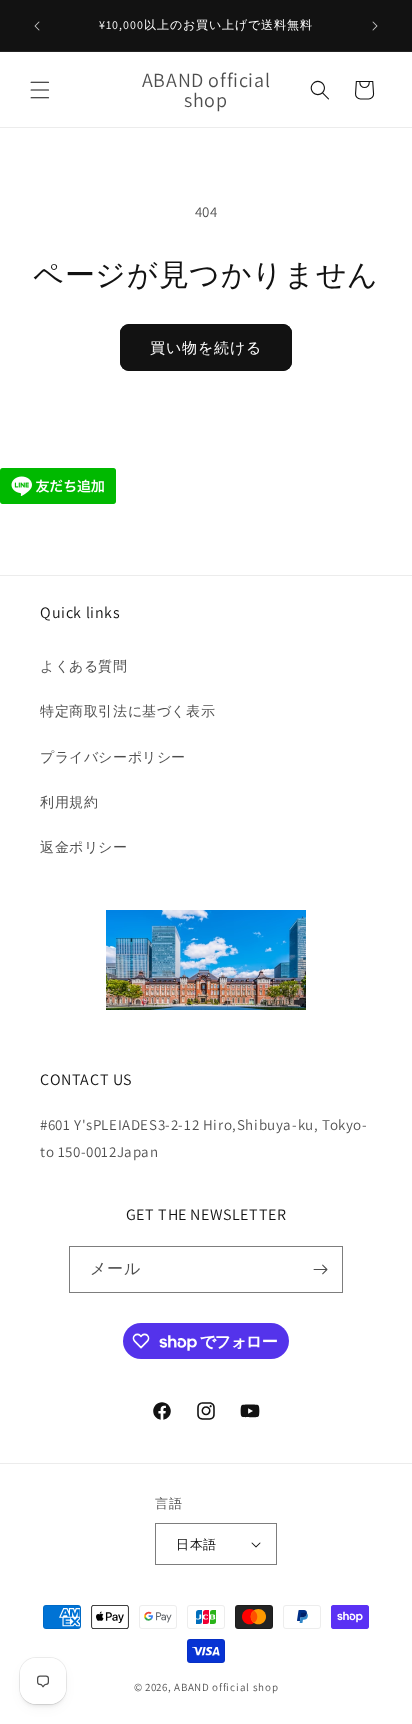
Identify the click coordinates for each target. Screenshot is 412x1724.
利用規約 (69, 802)
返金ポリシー (84, 847)
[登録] (320, 1269)
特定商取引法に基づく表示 (127, 711)
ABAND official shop (226, 1687)
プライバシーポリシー (113, 757)
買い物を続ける (206, 347)
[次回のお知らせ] (375, 26)
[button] (40, 90)
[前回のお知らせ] (37, 26)
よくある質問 (84, 666)
